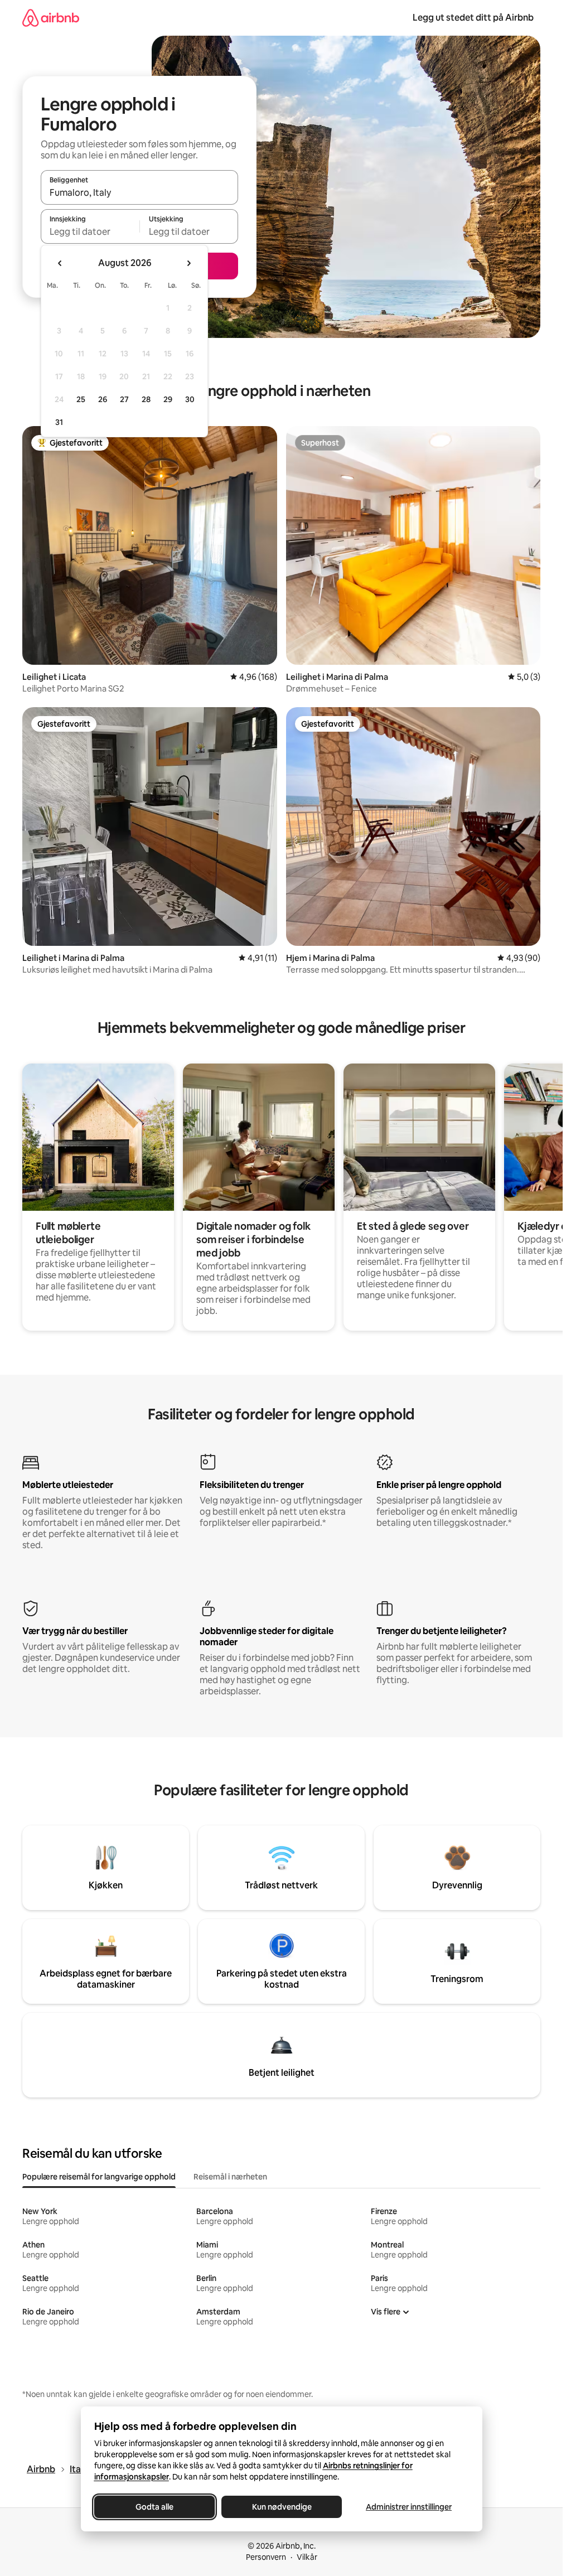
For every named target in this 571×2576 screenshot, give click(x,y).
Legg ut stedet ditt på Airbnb (473, 18)
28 (146, 399)
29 (168, 399)
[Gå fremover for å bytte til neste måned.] (188, 263)
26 (103, 399)
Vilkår (307, 2557)
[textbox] (90, 231)
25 (81, 399)
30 (190, 399)
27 (124, 399)
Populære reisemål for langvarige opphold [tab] (99, 2177)
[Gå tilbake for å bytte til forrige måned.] (60, 263)
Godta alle (154, 2507)
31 (59, 422)
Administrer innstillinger (409, 2507)
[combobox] (139, 192)
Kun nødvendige (281, 2507)
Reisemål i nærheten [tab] (230, 2177)
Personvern (266, 2557)
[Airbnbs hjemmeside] (51, 18)
